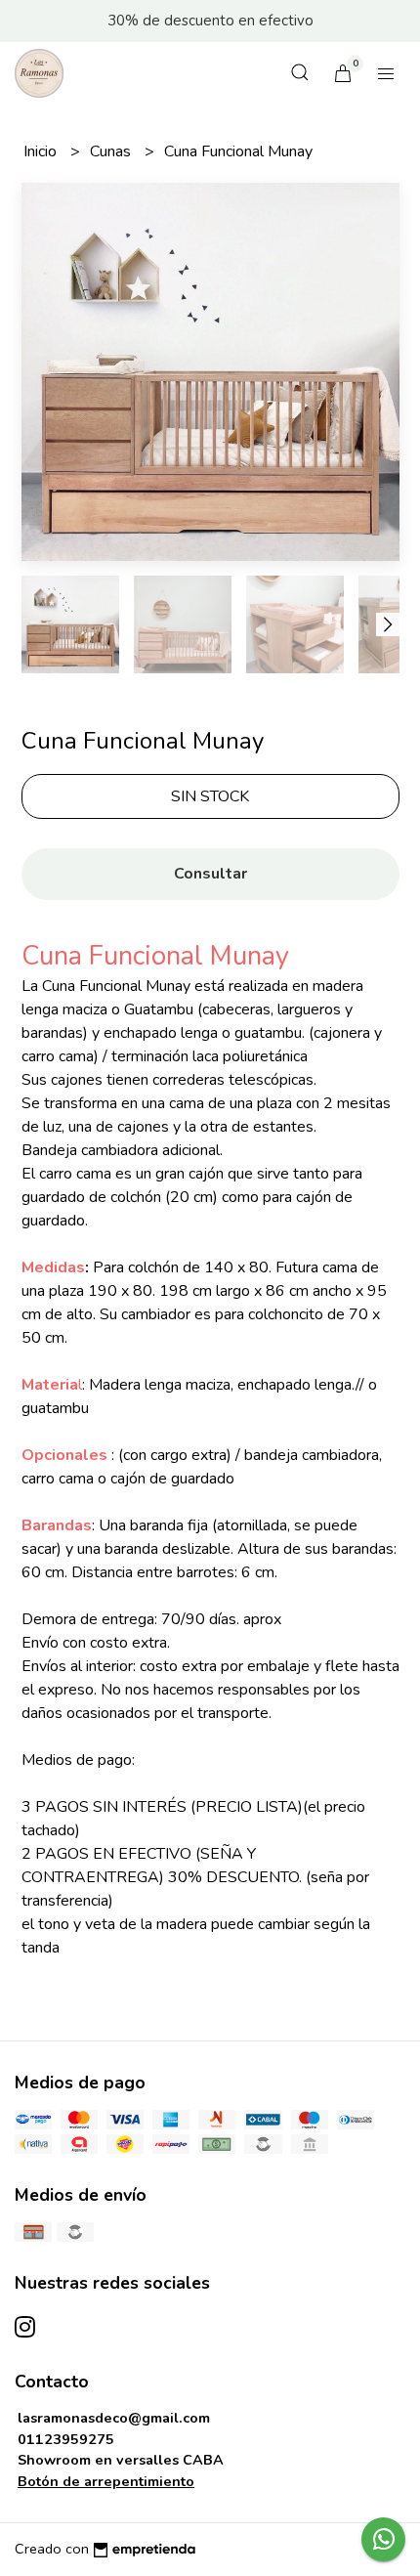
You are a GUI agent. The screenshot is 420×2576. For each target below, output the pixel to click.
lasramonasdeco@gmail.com (114, 2418)
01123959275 (66, 2439)
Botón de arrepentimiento (106, 2481)
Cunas (112, 151)
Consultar (210, 874)
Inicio (42, 151)
